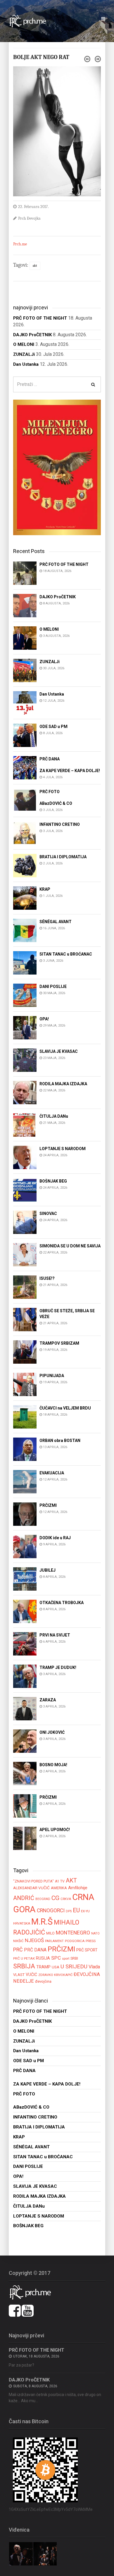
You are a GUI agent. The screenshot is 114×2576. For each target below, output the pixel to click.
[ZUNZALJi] (25, 670)
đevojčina (43, 1981)
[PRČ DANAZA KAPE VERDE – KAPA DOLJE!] (25, 767)
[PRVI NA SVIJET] (25, 1643)
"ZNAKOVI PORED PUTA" (33, 1881)
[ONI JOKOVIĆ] (25, 1741)
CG (55, 1898)
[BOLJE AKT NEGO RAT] (57, 131)
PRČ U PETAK (24, 1958)
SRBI (74, 1958)
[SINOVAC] (25, 1222)
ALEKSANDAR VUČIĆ (31, 1888)
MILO (50, 1933)
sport (66, 1958)
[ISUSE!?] (25, 1287)
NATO (95, 1933)
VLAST (19, 1975)
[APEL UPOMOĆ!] (25, 1838)
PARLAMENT (54, 1941)
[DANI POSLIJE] (25, 995)
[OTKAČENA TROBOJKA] (25, 1611)
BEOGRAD (43, 1899)
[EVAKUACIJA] (25, 1481)
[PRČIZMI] (25, 1514)
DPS (69, 1911)
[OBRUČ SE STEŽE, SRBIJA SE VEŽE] (25, 1319)
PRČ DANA (35, 1950)
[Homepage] (31, 21)
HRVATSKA (22, 1923)
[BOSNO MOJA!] (25, 1773)
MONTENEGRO (73, 1933)
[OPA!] (25, 1027)
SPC (56, 1958)
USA (56, 1967)
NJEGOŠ (34, 1940)
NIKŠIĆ (18, 1941)
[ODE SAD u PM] (25, 735)
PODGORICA (75, 1941)
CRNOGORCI (51, 1911)
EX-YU (85, 1911)
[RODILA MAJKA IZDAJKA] (25, 1092)
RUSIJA (43, 1958)
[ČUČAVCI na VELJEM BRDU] (25, 1416)
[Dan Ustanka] (25, 702)
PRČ (18, 1950)
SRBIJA (24, 1966)
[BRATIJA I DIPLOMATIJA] (25, 865)
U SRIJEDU (74, 1966)
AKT (35, 266)
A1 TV (60, 1881)
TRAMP (43, 1967)
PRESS (91, 1941)
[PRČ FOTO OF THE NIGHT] (25, 573)
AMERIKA (59, 1888)
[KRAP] (25, 898)
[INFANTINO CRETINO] (25, 833)
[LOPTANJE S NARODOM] (25, 1157)
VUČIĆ (31, 1975)
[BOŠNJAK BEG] (25, 1189)
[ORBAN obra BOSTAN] (25, 1449)
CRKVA (66, 1899)
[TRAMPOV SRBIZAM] (25, 1352)
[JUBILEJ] (25, 1579)
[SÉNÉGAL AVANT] (25, 930)
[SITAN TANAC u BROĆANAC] (25, 962)
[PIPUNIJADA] (25, 1384)
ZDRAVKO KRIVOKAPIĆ (55, 1975)
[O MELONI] (25, 638)
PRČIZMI (61, 1949)
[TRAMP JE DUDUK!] (25, 1676)
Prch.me (20, 244)
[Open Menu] (103, 19)
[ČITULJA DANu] (25, 1125)
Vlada (94, 1967)
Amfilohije (78, 1888)
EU (76, 1910)
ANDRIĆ (24, 1898)
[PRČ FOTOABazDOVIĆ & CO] (25, 800)
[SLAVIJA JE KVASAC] (25, 1060)
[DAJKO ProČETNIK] (25, 605)
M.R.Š (42, 1922)
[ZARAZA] (25, 1708)
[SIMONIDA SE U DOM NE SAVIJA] (25, 1254)
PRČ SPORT (87, 1950)
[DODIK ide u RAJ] (25, 1546)
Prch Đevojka (29, 218)
